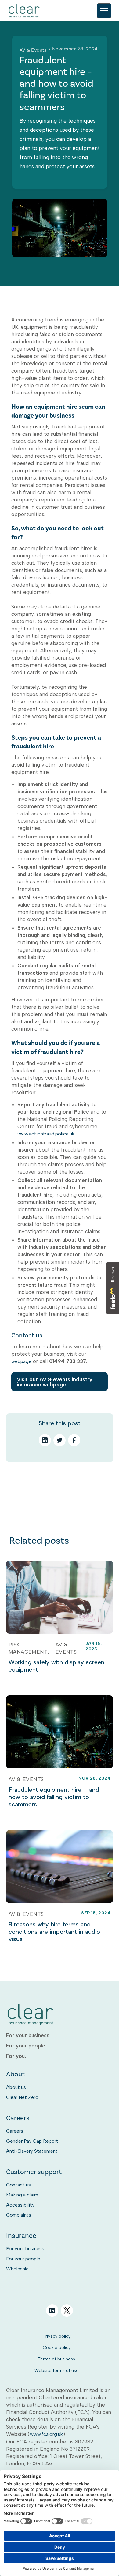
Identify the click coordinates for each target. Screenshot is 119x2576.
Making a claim (22, 2195)
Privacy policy (57, 2336)
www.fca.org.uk (46, 2434)
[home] (24, 11)
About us (16, 2087)
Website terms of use (57, 2370)
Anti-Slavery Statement (32, 2151)
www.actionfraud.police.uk (46, 1134)
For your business (25, 2249)
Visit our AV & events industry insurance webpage (55, 1382)
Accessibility (20, 2205)
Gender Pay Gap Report (32, 2141)
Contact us (18, 2185)
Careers (15, 2131)
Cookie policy (57, 2347)
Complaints (19, 2215)
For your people (23, 2259)
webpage (21, 1361)
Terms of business (56, 2359)
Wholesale (17, 2269)
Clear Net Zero (22, 2097)
